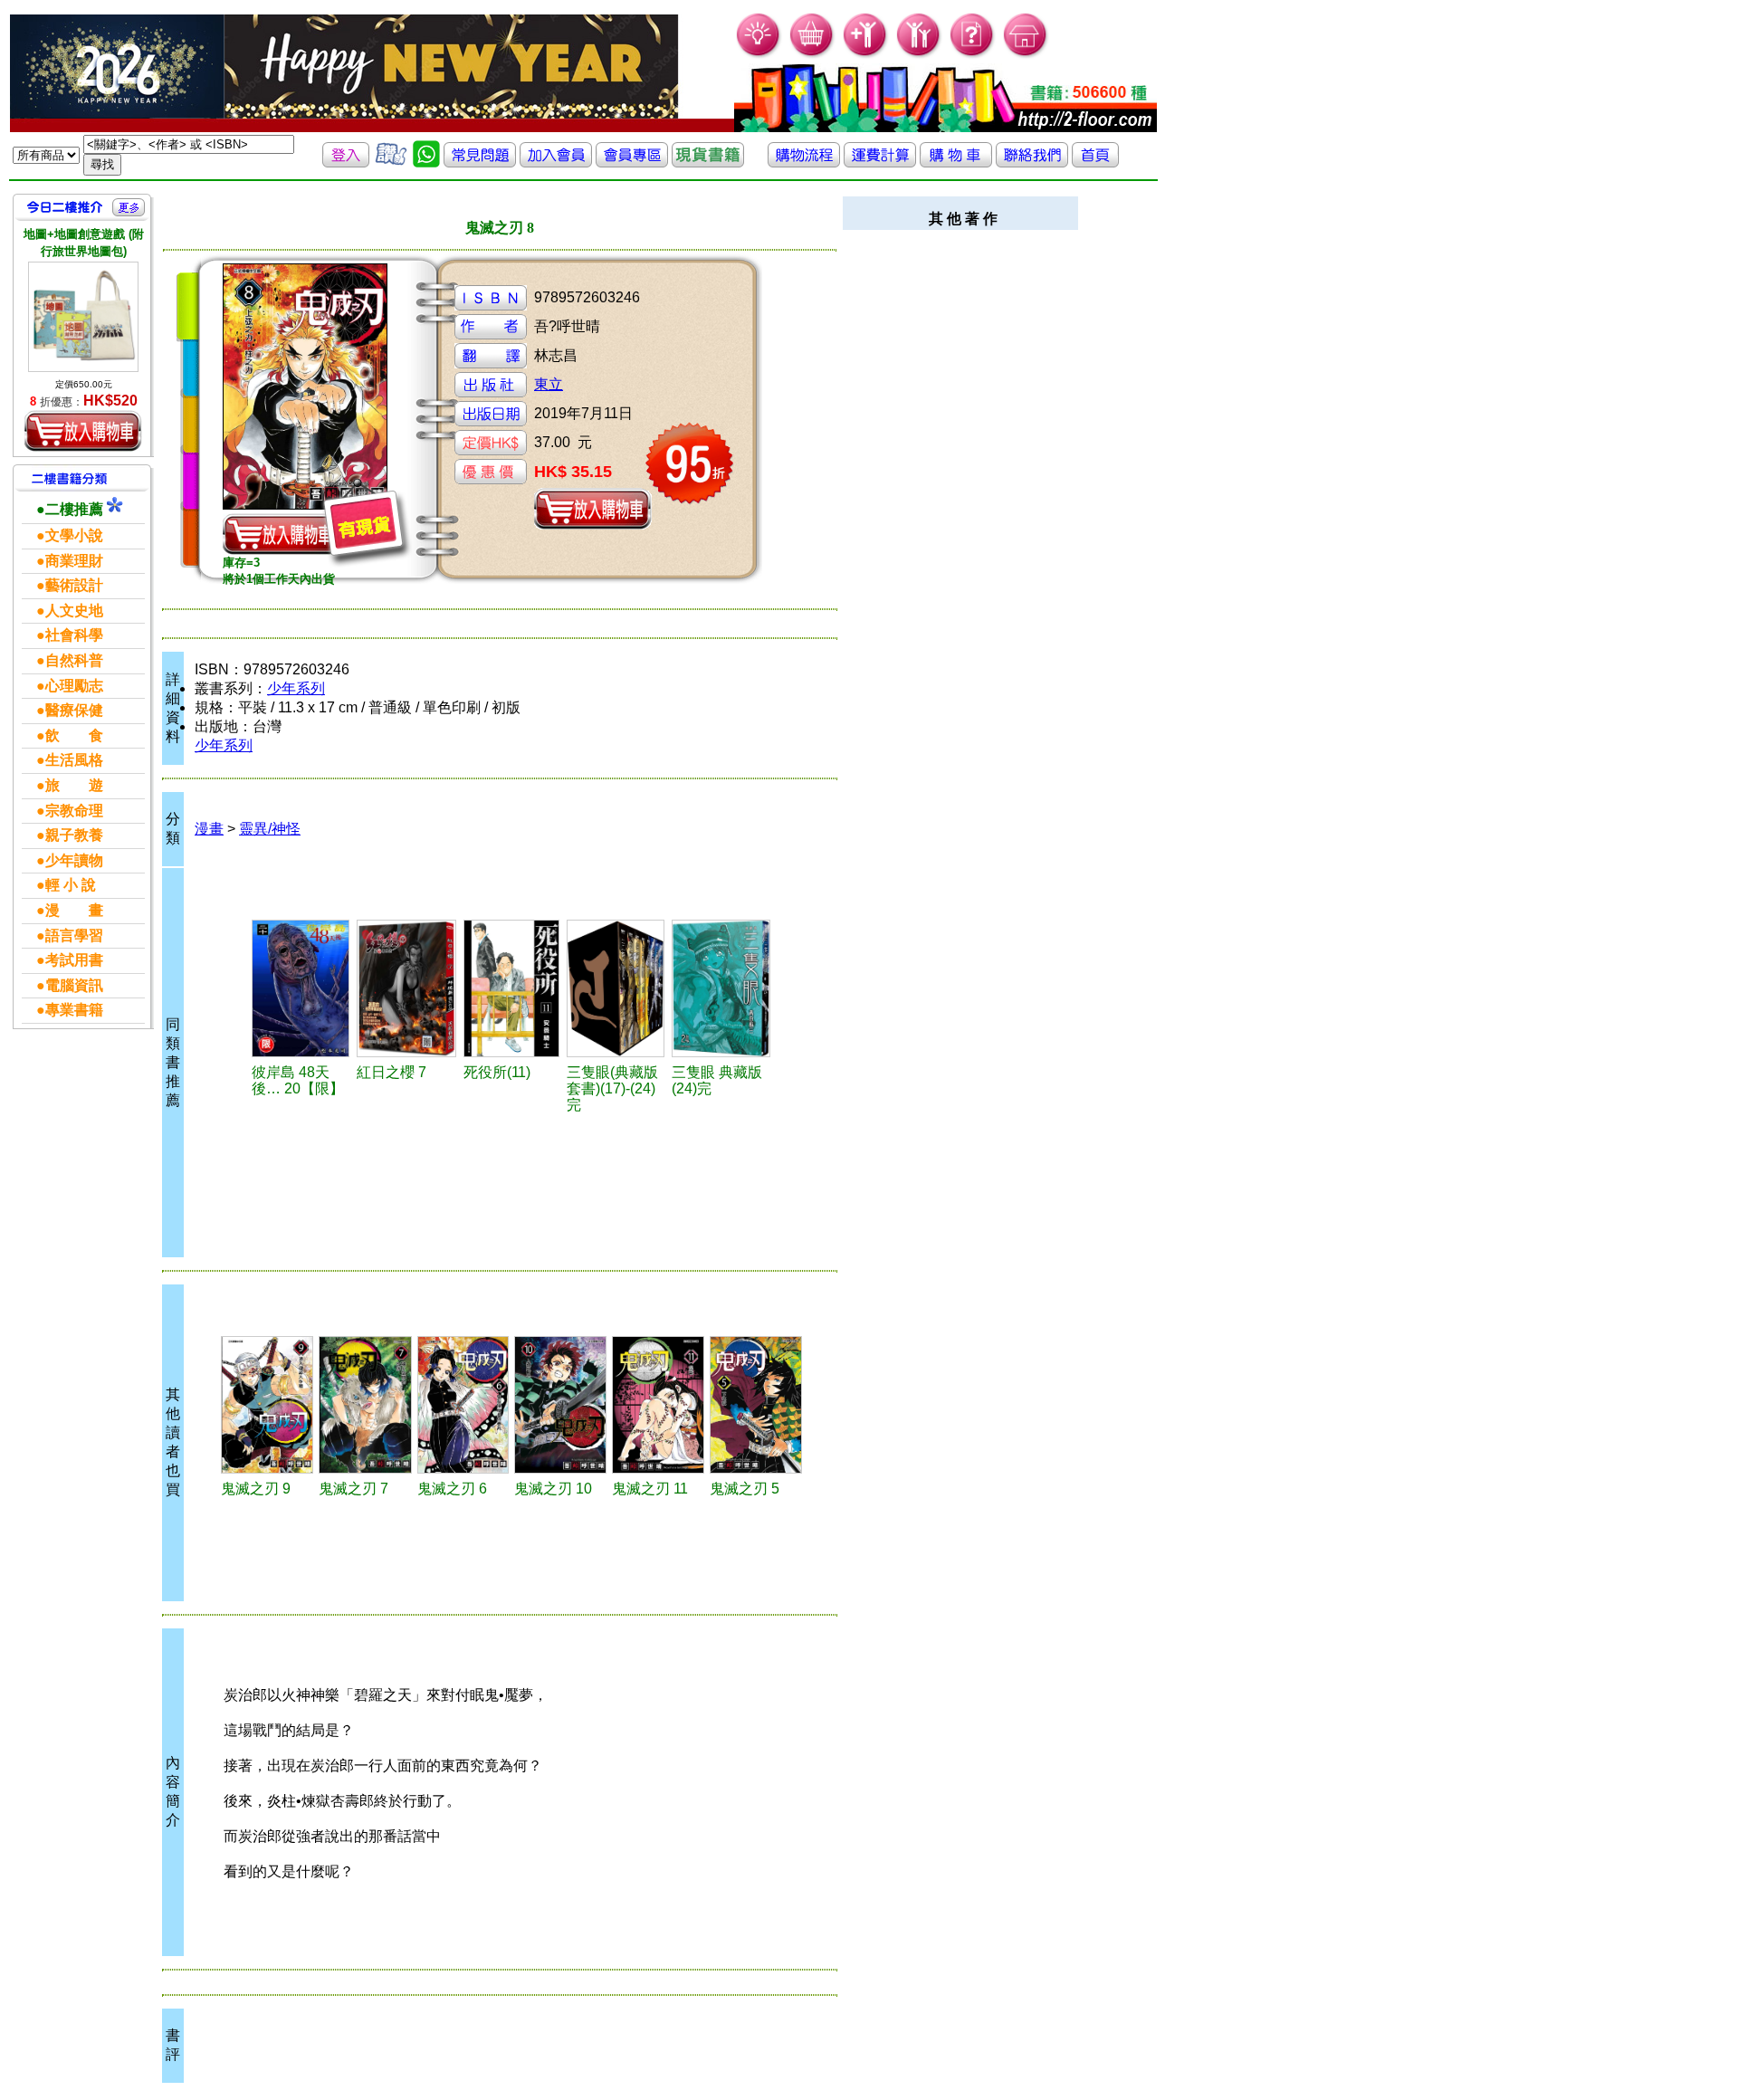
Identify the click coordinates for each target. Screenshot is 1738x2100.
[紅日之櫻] (407, 988)
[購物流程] (804, 162)
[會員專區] (632, 162)
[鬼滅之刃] (267, 1405)
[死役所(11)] (512, 988)
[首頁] (1026, 55)
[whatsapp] (426, 162)
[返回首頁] (1095, 162)
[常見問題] (973, 55)
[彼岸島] (301, 988)
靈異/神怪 (270, 829)
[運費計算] (880, 162)
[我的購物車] (812, 55)
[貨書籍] (708, 162)
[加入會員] (866, 55)
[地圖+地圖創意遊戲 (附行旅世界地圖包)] (83, 317)
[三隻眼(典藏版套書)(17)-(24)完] (616, 988)
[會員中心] (919, 55)
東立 (549, 384)
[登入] (346, 162)
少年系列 (296, 688)
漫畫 (209, 829)
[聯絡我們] (1032, 162)
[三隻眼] (721, 988)
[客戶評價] (391, 162)
